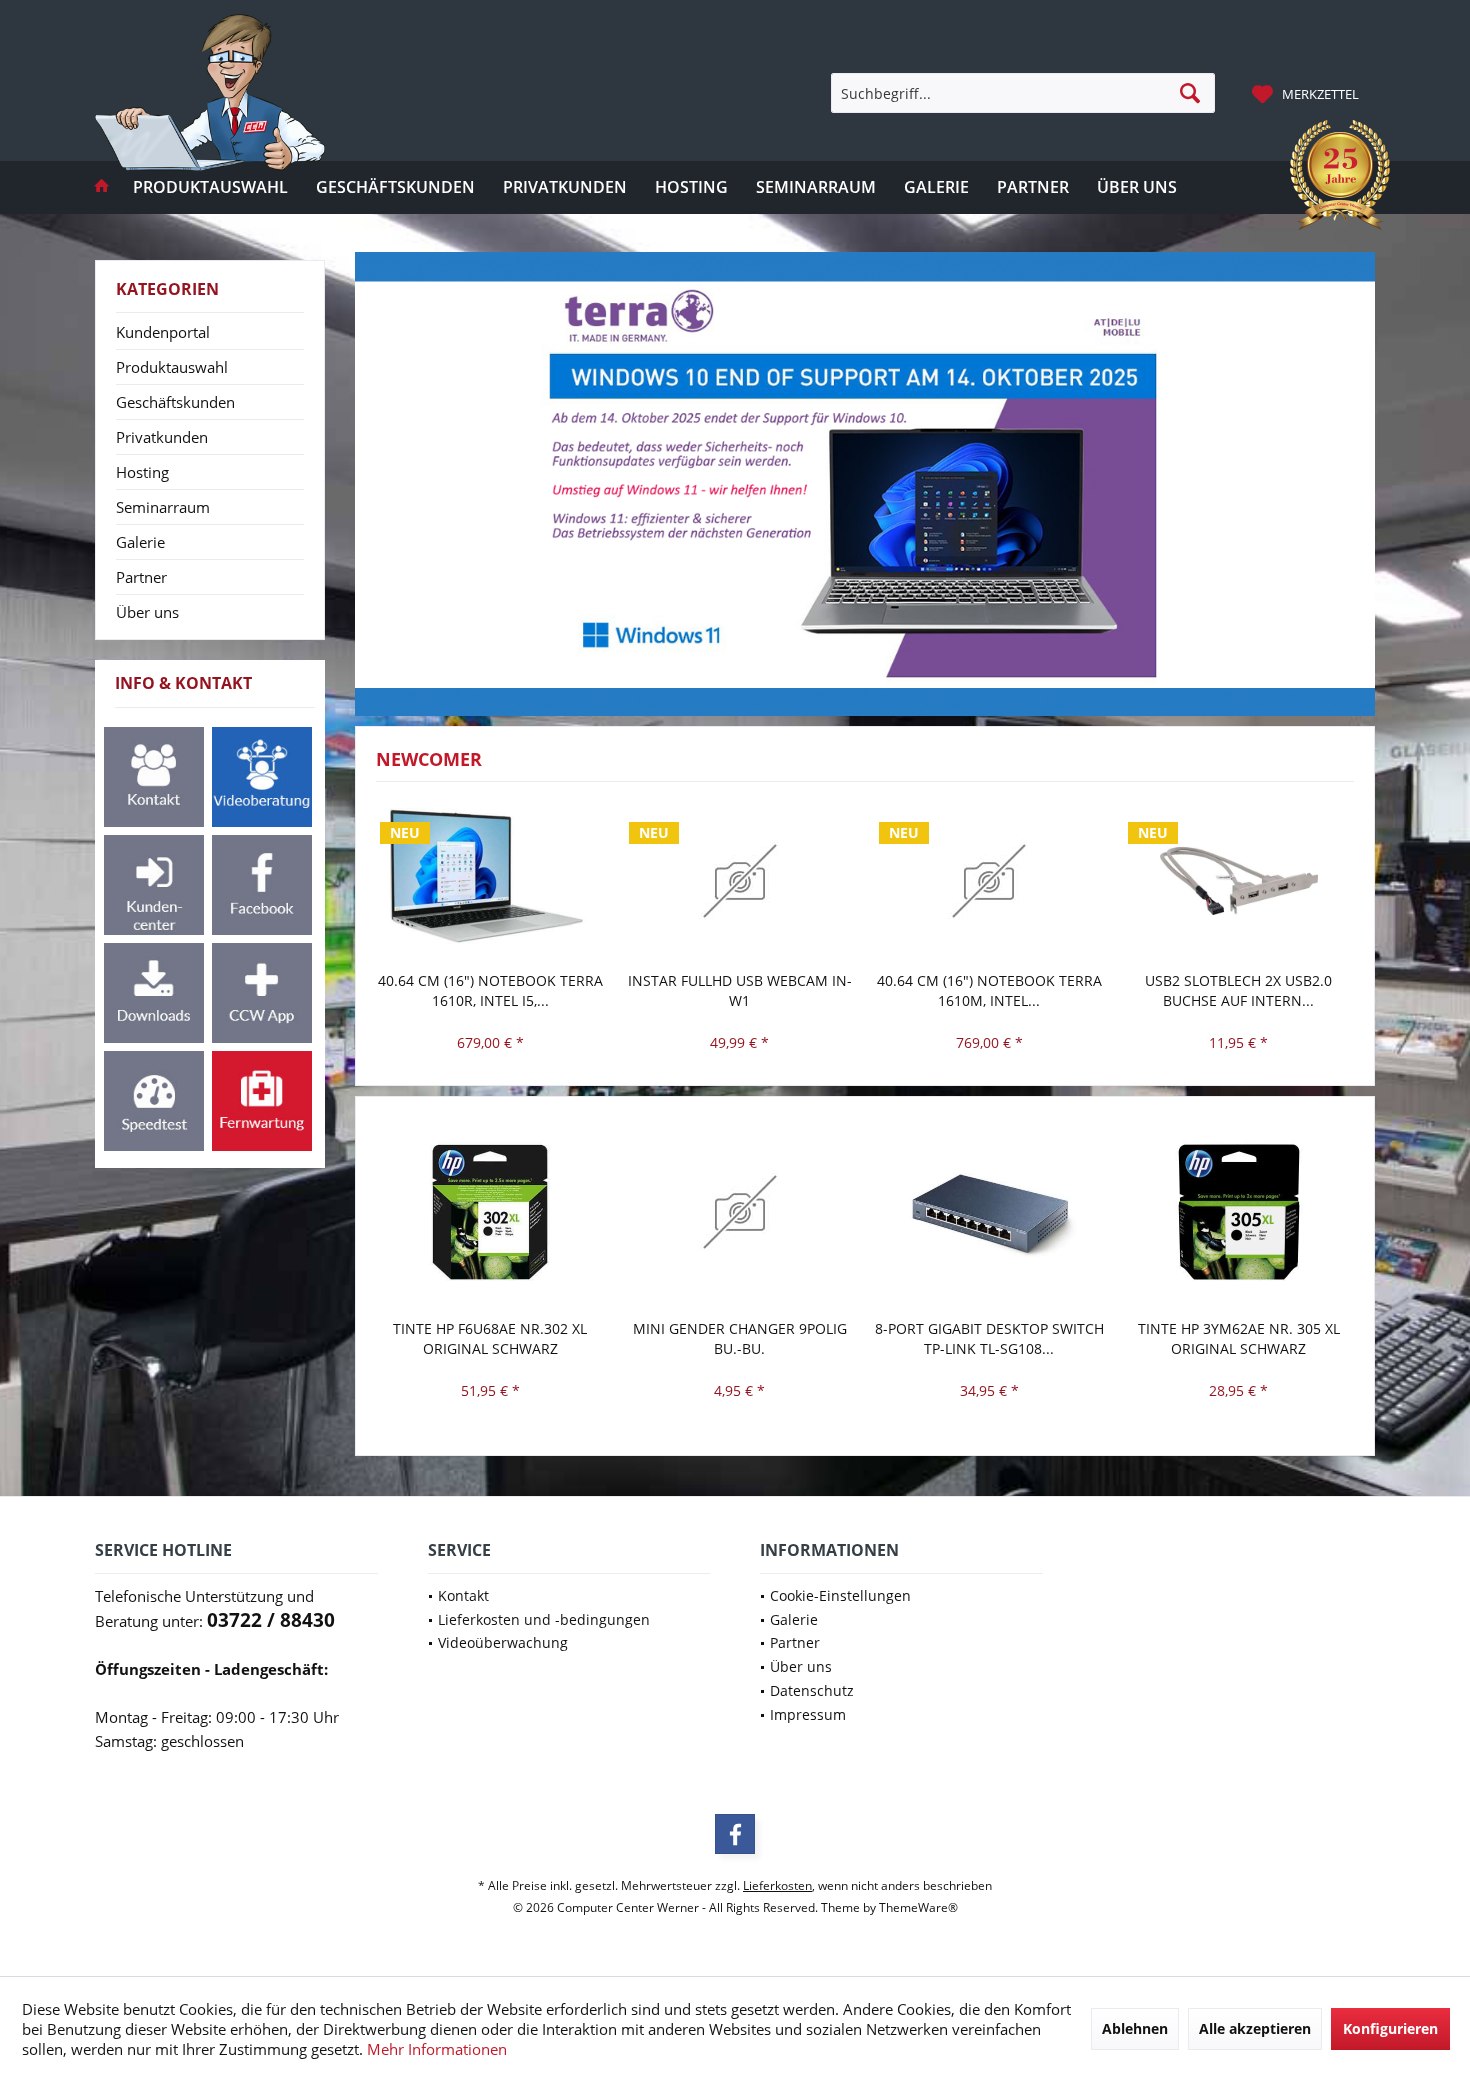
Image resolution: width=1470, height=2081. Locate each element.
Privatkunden (162, 437)
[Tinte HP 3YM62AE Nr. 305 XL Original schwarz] (1239, 1212)
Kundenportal (163, 332)
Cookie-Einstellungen (840, 1595)
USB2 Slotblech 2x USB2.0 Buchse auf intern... (1238, 990)
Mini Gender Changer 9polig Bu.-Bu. (740, 1338)
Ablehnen (1135, 2028)
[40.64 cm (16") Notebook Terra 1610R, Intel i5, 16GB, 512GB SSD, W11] (491, 881)
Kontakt (463, 1595)
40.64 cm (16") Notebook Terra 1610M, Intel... (989, 990)
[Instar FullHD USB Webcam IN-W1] (740, 881)
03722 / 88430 (271, 1620)
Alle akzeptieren (1255, 2028)
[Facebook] (735, 1834)
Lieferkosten (777, 1885)
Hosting (142, 472)
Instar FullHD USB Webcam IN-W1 (740, 990)
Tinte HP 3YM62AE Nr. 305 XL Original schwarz (1239, 1338)
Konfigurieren (1390, 2028)
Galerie (140, 542)
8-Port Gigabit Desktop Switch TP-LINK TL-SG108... (989, 1338)
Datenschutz (812, 1690)
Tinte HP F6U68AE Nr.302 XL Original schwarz (490, 1338)
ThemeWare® (918, 1907)
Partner (141, 577)
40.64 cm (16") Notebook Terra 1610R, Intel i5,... (490, 990)
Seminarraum (163, 507)
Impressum (808, 1714)
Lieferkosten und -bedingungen (544, 1619)
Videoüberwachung (503, 1642)
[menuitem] (1308, 93)
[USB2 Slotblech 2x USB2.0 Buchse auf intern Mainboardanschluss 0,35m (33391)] (1239, 881)
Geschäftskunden (175, 402)
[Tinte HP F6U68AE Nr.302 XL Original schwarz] (491, 1212)
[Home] (102, 187)
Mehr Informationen (437, 2049)
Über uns (147, 612)
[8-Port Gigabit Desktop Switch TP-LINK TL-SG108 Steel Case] (990, 1212)
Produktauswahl (172, 367)
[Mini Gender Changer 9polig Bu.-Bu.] (740, 1212)
